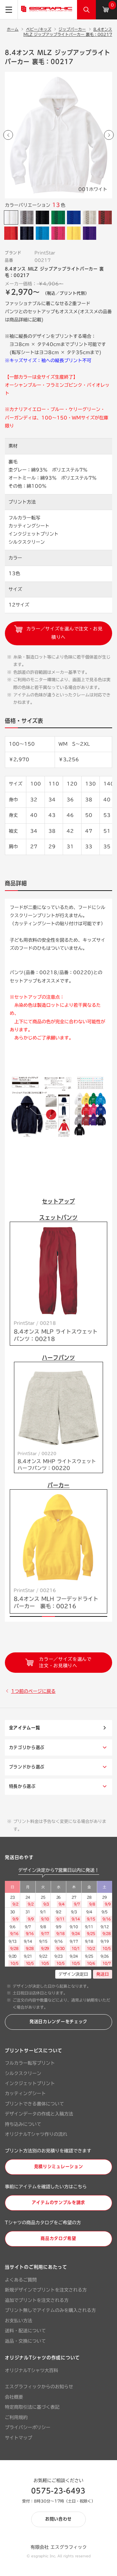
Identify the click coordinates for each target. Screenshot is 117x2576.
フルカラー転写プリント (30, 2063)
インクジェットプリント (30, 2083)
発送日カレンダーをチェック (58, 2022)
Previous (8, 135)
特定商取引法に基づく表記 (32, 2407)
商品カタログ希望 (58, 2238)
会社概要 (14, 2397)
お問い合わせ (58, 2519)
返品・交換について (25, 2341)
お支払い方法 (19, 2321)
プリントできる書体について (34, 2104)
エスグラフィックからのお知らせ (39, 2387)
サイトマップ (19, 2438)
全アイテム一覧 (25, 1728)
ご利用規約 (16, 2417)
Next (109, 135)
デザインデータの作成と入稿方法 (39, 2114)
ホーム (13, 29)
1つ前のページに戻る (33, 1691)
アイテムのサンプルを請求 (58, 2203)
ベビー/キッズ (39, 29)
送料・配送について (25, 2331)
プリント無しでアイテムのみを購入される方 (50, 2310)
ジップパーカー (72, 29)
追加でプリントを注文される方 (37, 2300)
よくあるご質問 (21, 2280)
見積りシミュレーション (59, 2167)
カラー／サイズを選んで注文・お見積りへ (64, 633)
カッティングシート (25, 2093)
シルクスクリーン (23, 2073)
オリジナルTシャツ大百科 (32, 2371)
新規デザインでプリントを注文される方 (46, 2290)
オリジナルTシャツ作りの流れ (36, 2134)
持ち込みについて (23, 2124)
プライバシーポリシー (28, 2427)
